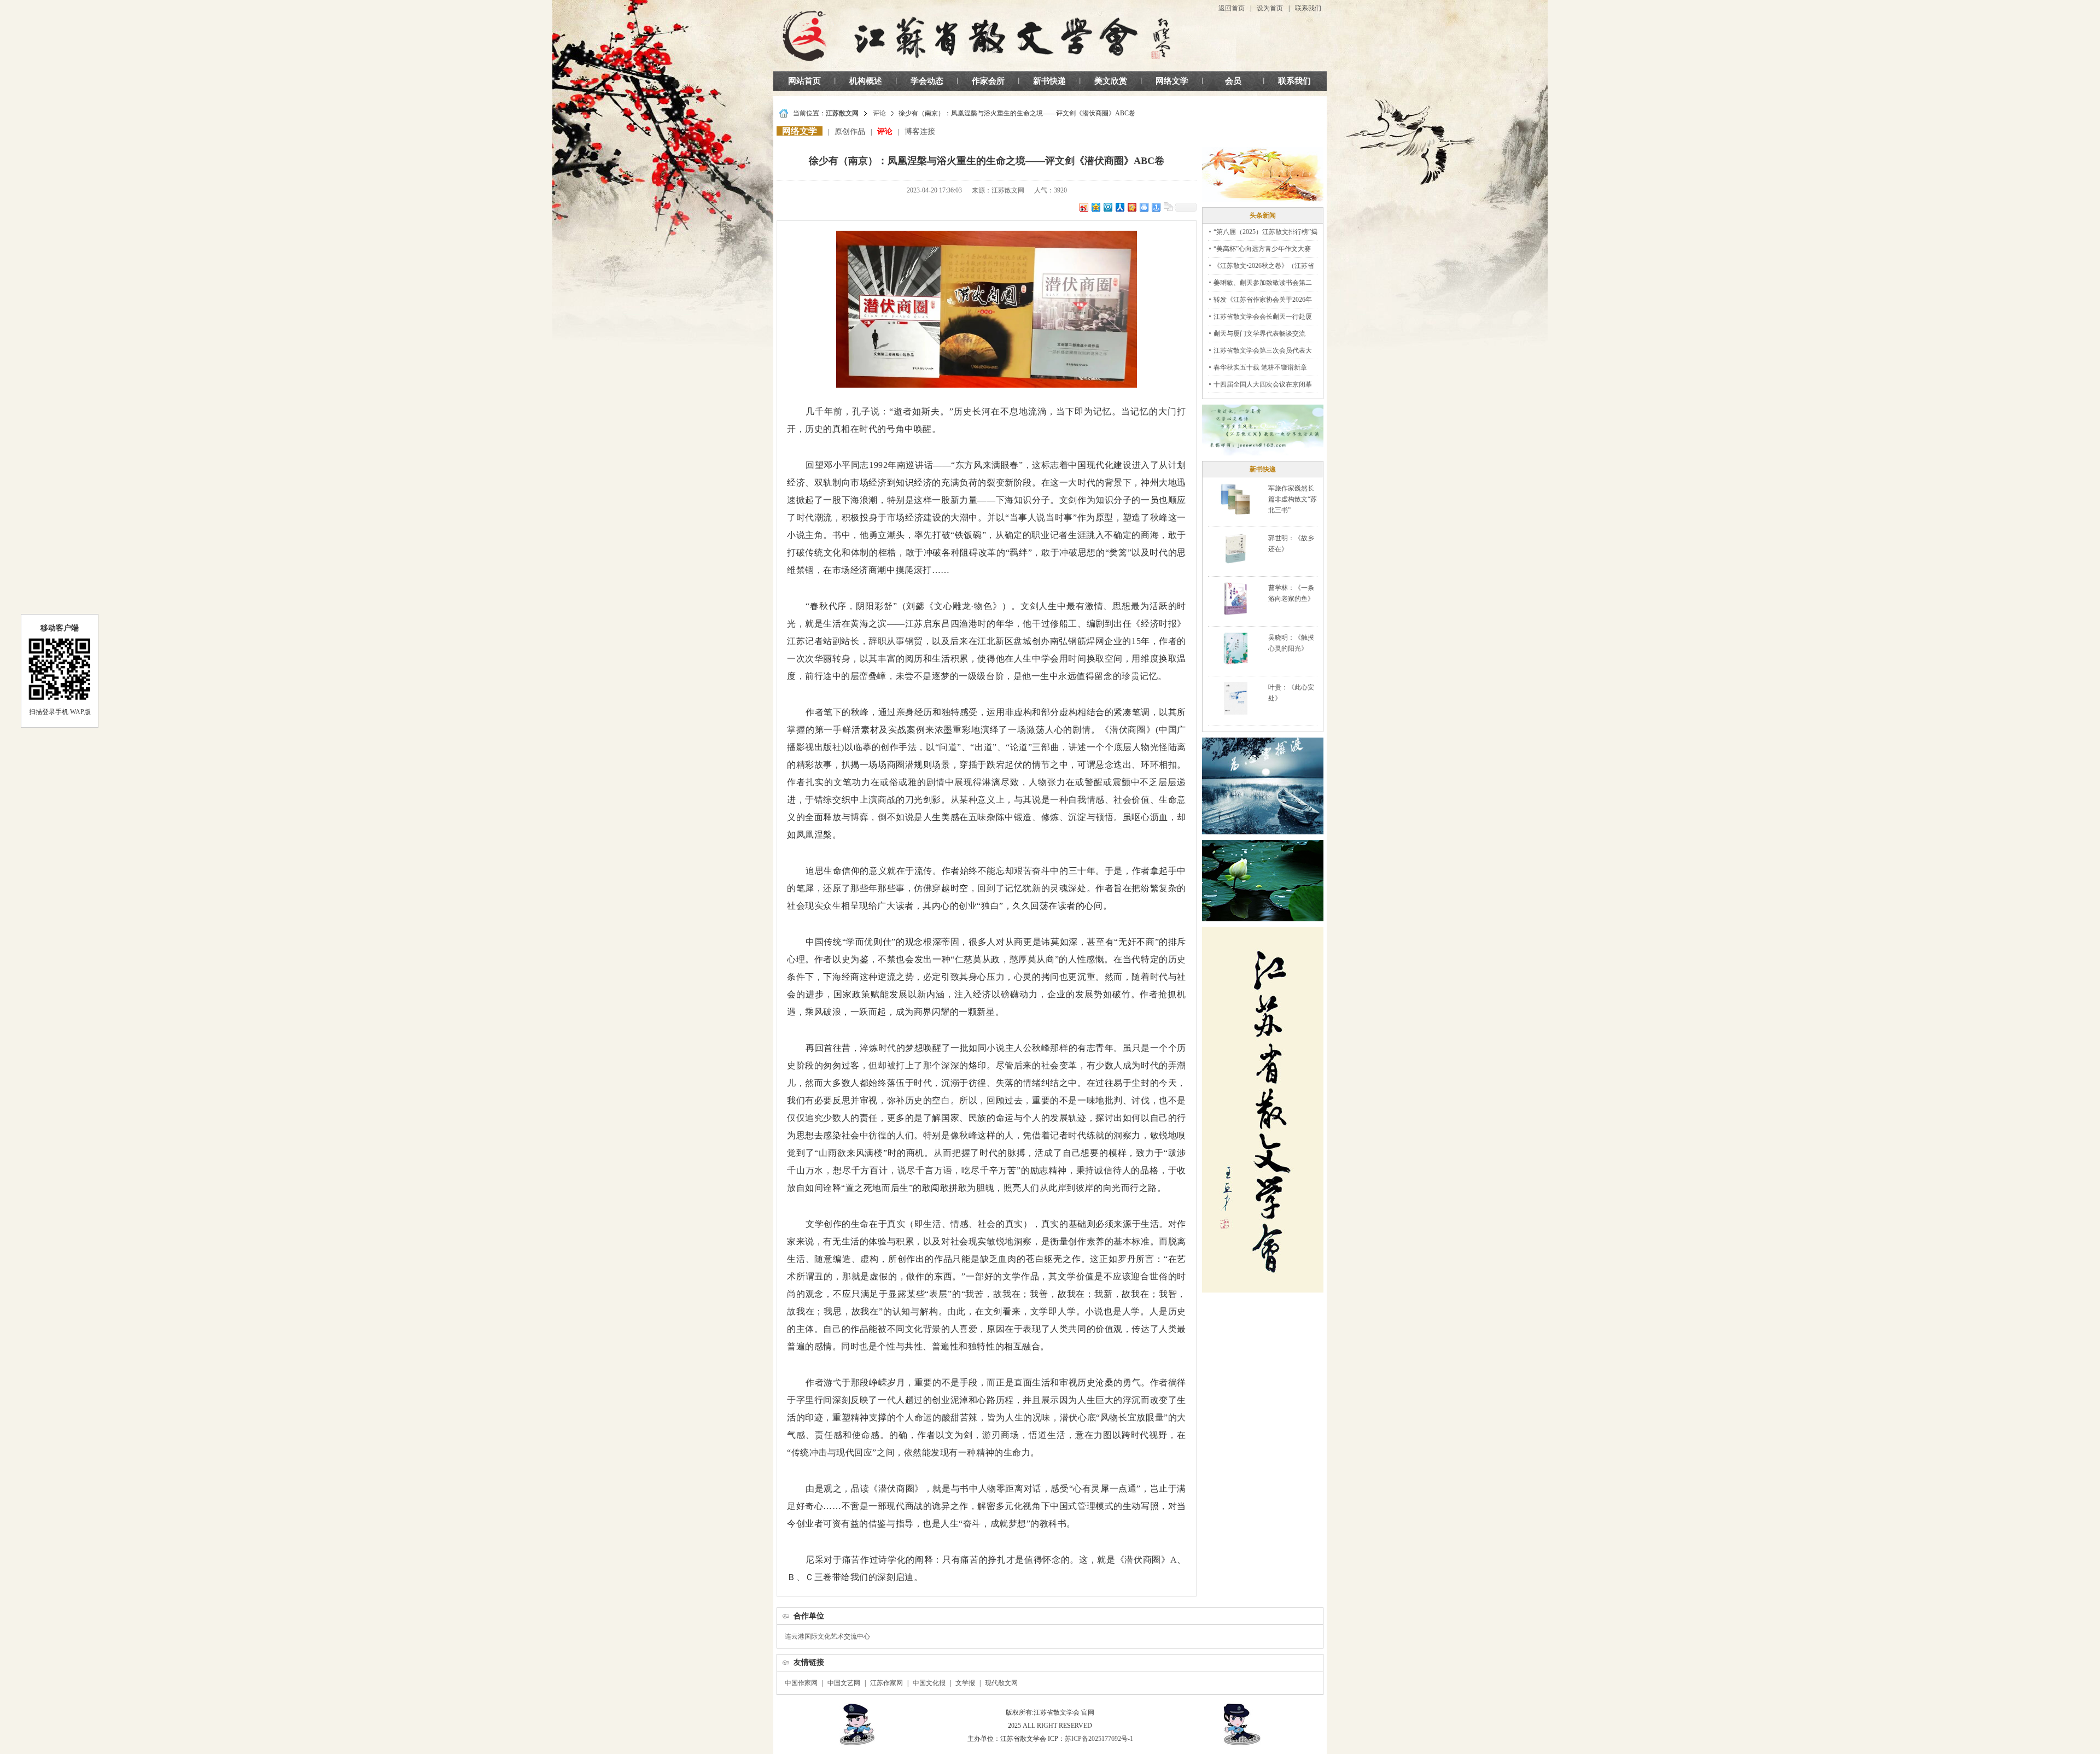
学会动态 (927, 81)
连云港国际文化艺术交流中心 (827, 1636)
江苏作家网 (886, 1683)
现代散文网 (1001, 1683)
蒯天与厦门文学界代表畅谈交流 (1259, 334)
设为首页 (1270, 8)
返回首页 (1232, 8)
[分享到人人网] (1119, 207)
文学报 (965, 1683)
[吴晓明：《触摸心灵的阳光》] (1235, 648)
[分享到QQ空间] (1095, 207)
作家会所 (988, 81)
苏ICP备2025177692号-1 (1099, 1739)
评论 (879, 113)
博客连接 (920, 131)
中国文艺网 (844, 1683)
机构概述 (866, 81)
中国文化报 (929, 1683)
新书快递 (1049, 81)
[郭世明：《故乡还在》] (1236, 548)
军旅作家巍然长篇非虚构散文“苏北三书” (1293, 499)
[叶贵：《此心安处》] (1236, 698)
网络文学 (1172, 81)
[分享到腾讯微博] (1107, 207)
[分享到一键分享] (1156, 207)
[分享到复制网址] (1168, 207)
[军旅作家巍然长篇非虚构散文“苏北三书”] (1235, 499)
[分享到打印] (1144, 207)
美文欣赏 (1111, 81)
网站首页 (804, 81)
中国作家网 (801, 1683)
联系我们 (1308, 8)
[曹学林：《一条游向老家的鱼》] (1235, 598)
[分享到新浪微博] (1083, 207)
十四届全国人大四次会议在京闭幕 (1263, 384)
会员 (1233, 81)
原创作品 (850, 131)
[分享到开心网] (1131, 207)
